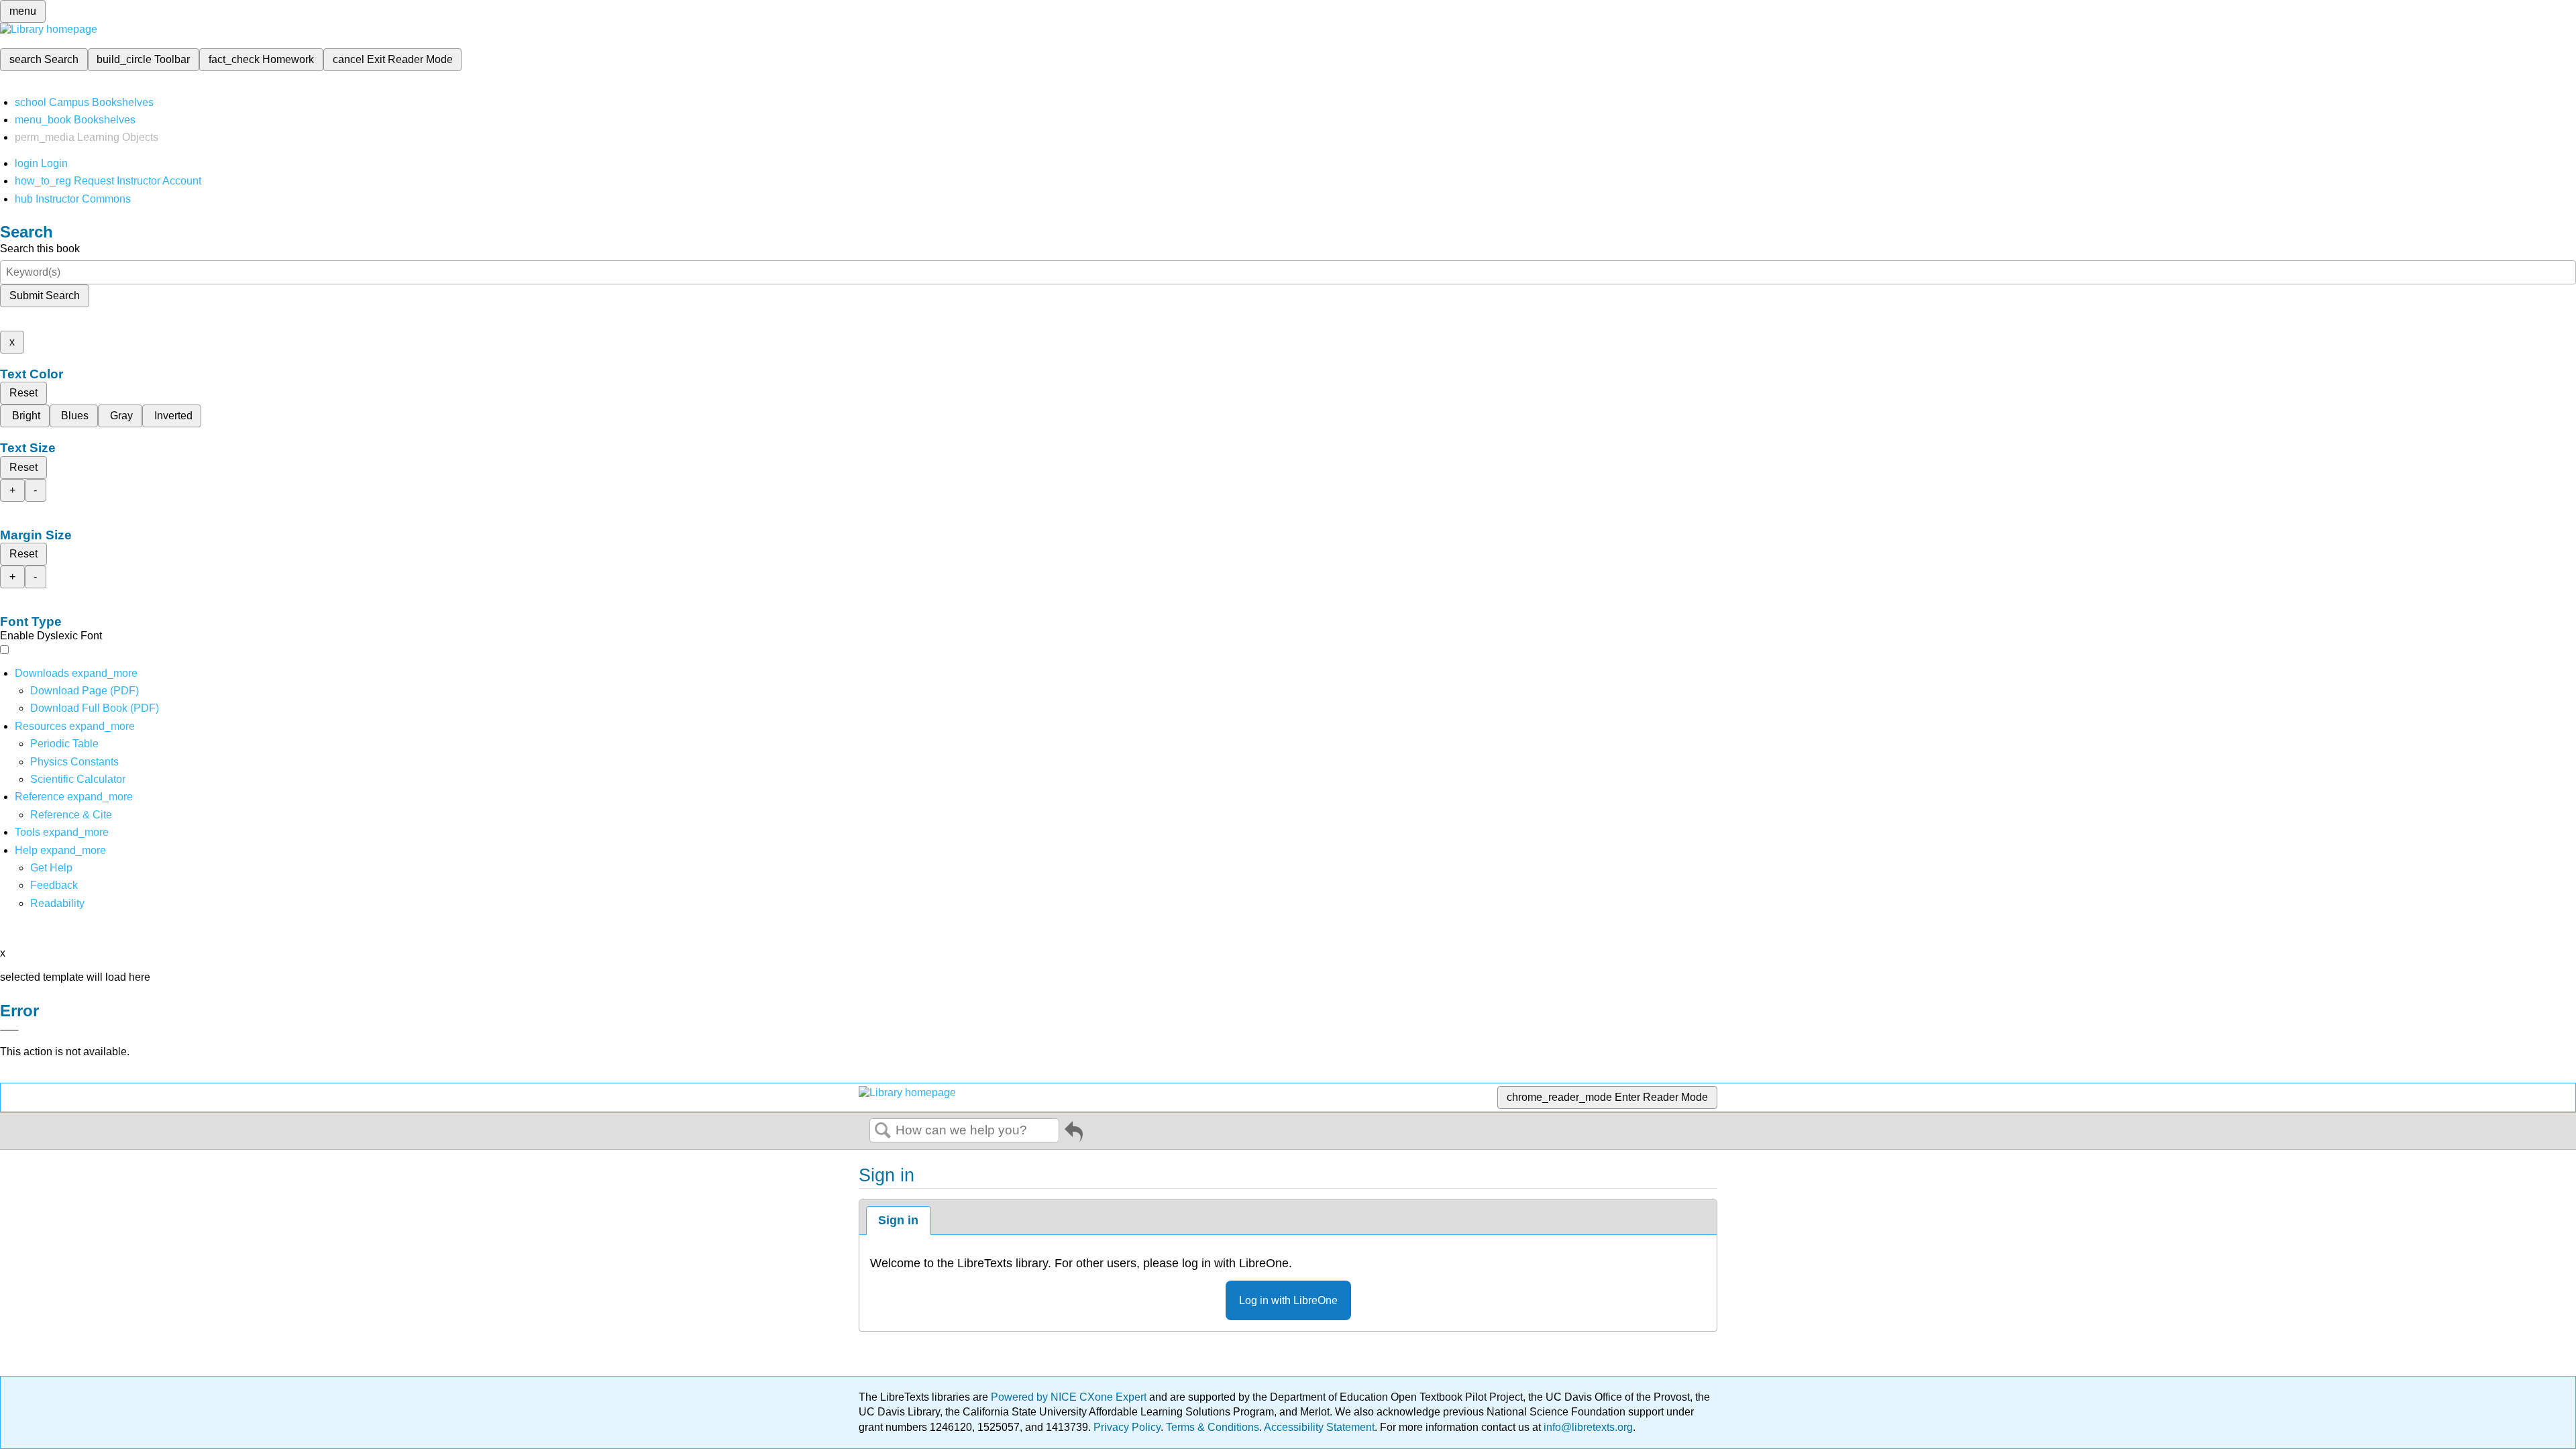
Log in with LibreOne (1288, 1300)
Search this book (40, 249)
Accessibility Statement (1319, 1427)
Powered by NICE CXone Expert (1070, 1397)
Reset (23, 393)
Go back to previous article (1074, 1134)
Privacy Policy (1127, 1427)
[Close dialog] (9, 1030)
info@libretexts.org (1587, 1427)
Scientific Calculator (78, 779)
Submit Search (45, 296)
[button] (54, 885)
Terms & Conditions (1213, 1427)
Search (883, 1131)
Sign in (898, 1220)
